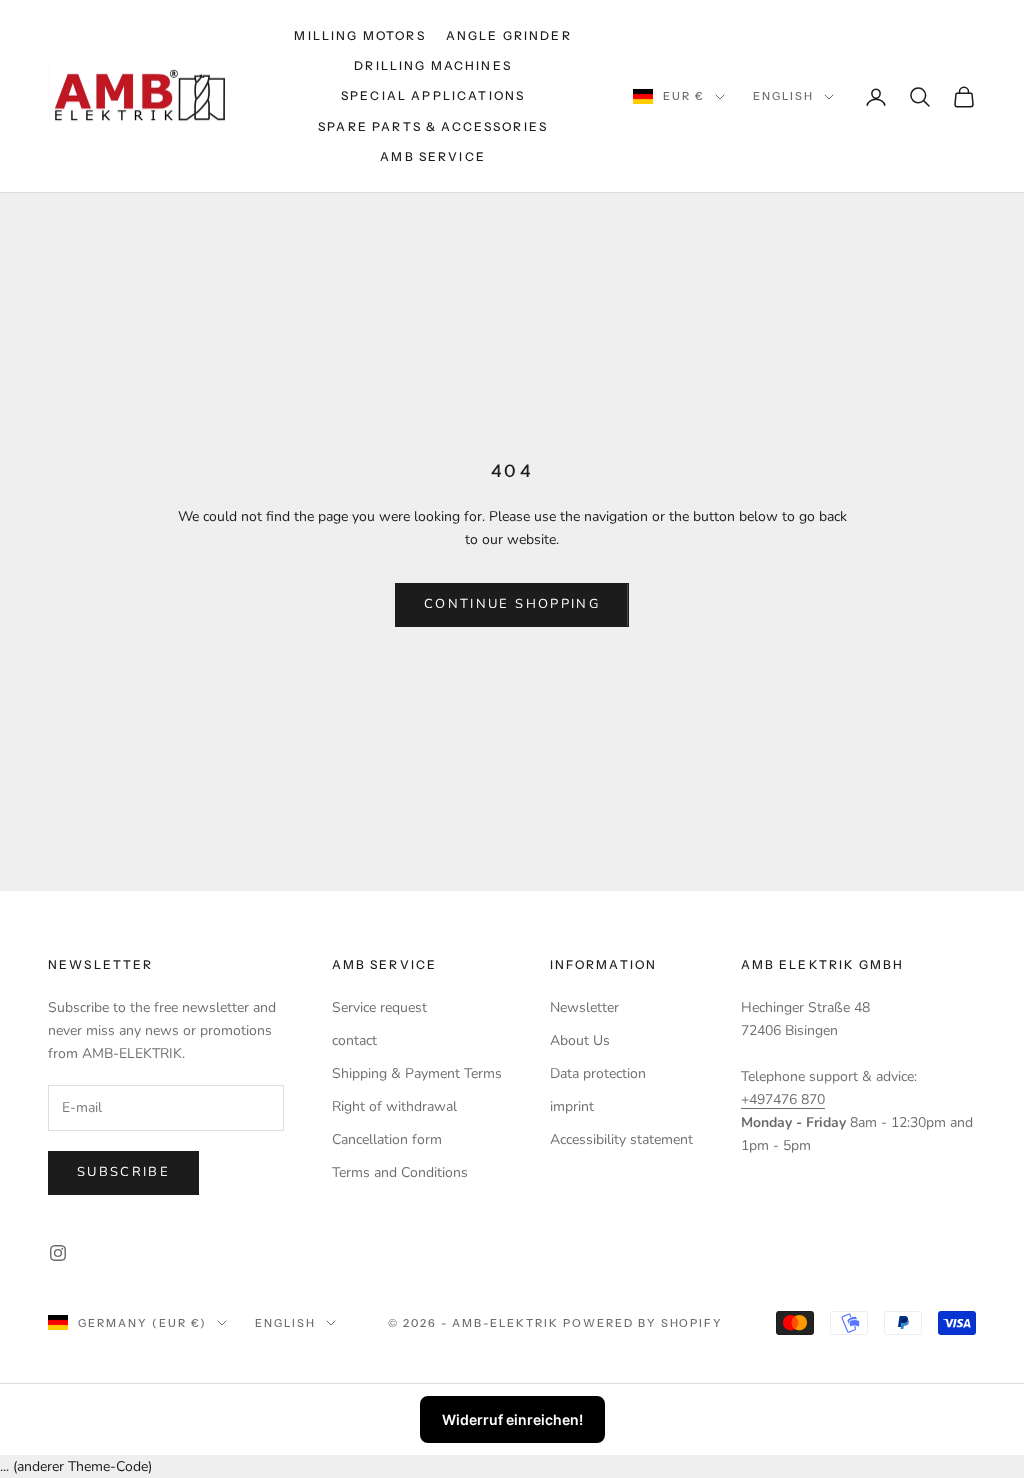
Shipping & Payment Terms (417, 1073)
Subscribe (123, 1172)
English (783, 96)
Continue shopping (512, 604)
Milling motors (359, 35)
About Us (580, 1040)
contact (354, 1040)
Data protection (598, 1073)
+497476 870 (783, 1099)
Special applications (433, 95)
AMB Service (433, 156)
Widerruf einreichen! (512, 1419)
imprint (572, 1106)
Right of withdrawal (394, 1106)
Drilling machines (433, 65)
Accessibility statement (621, 1139)
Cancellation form (387, 1139)
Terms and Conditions (400, 1172)
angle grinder (509, 35)
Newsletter (584, 1007)
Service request (379, 1007)
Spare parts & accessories (433, 126)
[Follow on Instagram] (58, 1253)
